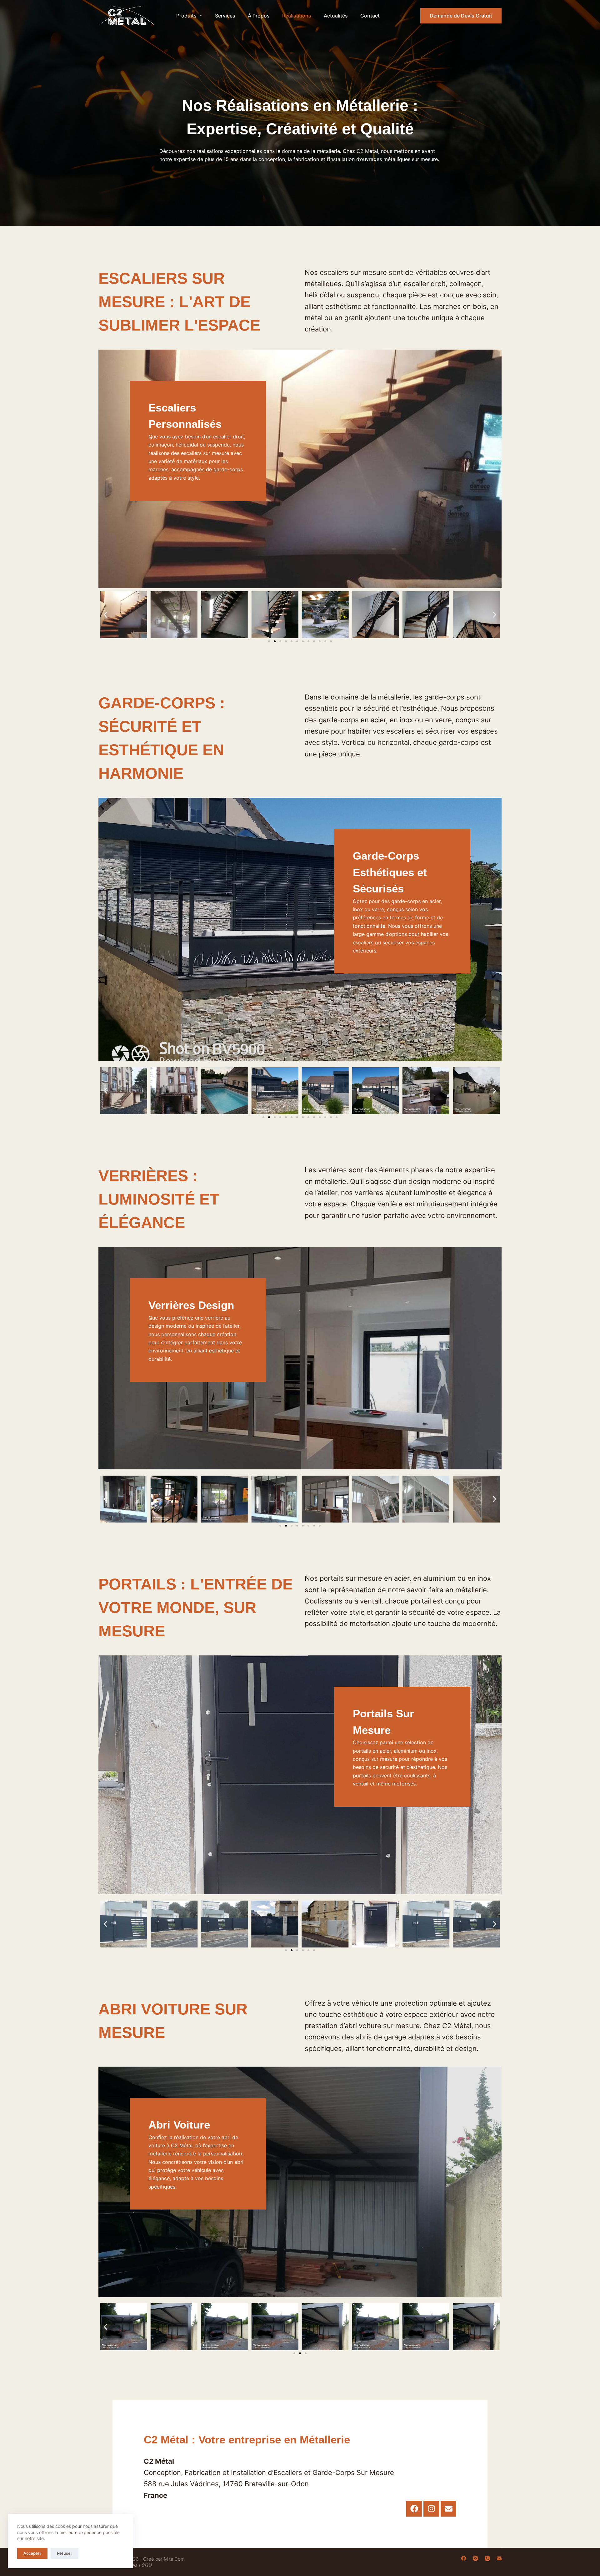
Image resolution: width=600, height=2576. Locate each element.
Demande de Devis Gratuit (461, 16)
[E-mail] (499, 2558)
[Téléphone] (487, 2558)
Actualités (336, 16)
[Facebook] (414, 2509)
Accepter (32, 2553)
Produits (186, 16)
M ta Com (174, 2559)
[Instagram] (431, 2509)
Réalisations (297, 16)
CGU (147, 2565)
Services (225, 16)
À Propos (259, 16)
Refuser (65, 2553)
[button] (105, 615)
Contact (370, 16)
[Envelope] (448, 2509)
